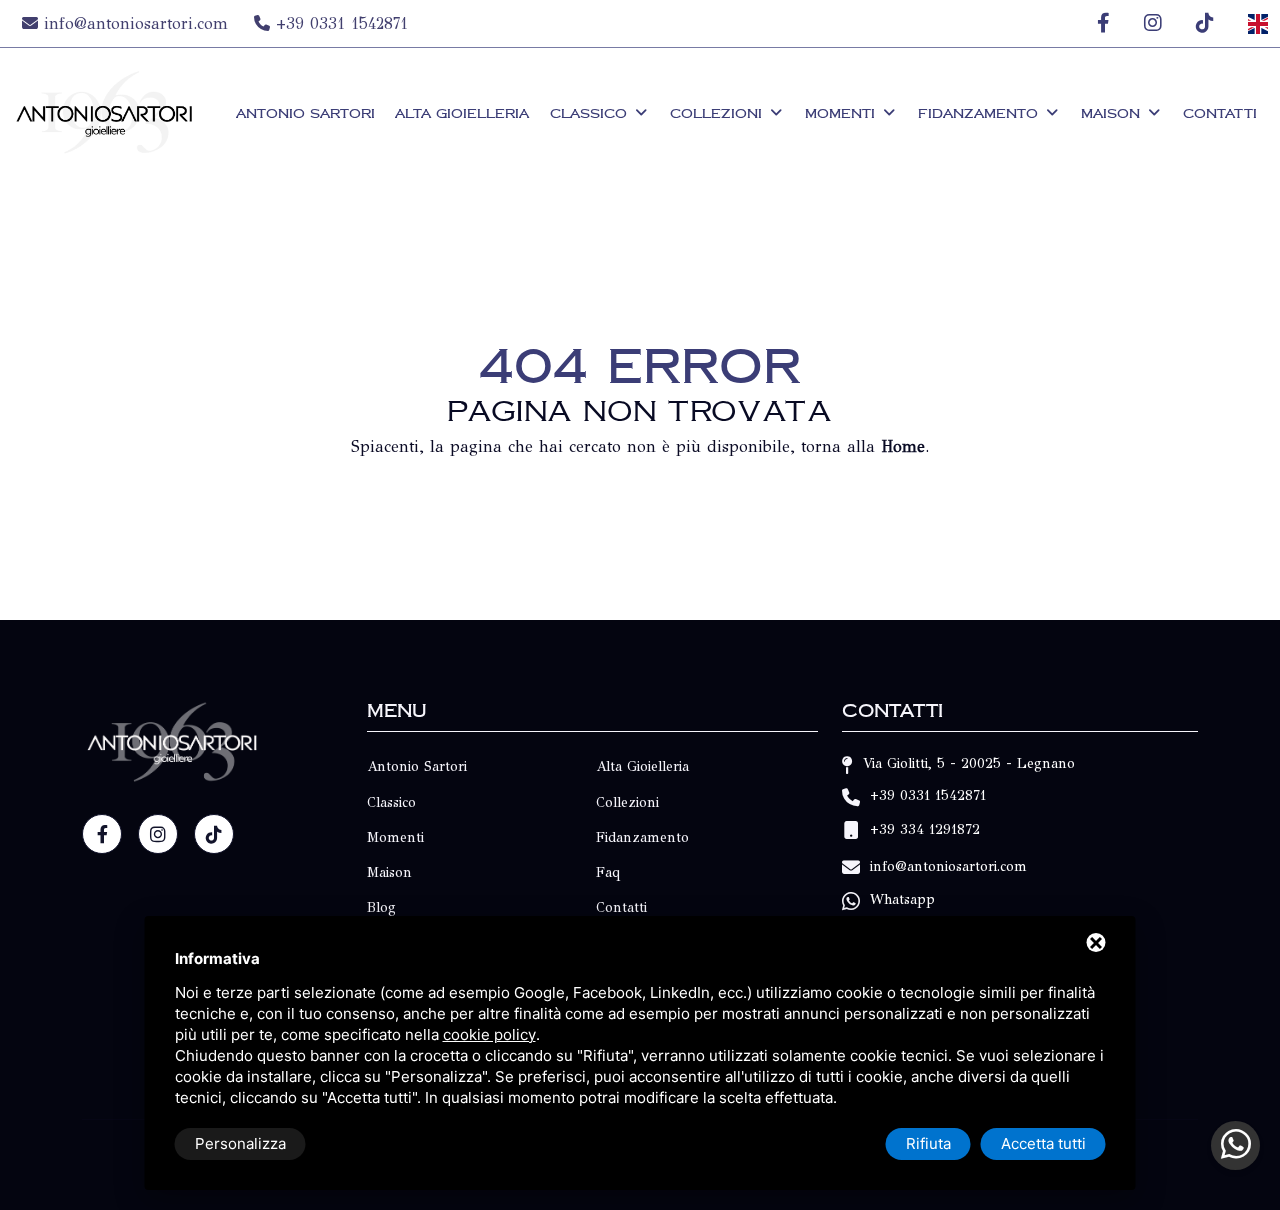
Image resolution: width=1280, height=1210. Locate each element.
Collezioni (718, 113)
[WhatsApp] (1235, 1145)
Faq (608, 872)
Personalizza (240, 1143)
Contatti (1220, 113)
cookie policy (489, 1034)
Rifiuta (928, 1143)
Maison (1113, 113)
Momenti (842, 113)
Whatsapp (902, 900)
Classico (591, 113)
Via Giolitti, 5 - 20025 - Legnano (969, 763)
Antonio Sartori (305, 113)
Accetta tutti (1043, 1143)
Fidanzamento (980, 113)
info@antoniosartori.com (136, 23)
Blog (381, 907)
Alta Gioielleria (462, 113)
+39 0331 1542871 (339, 23)
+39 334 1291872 (925, 830)
